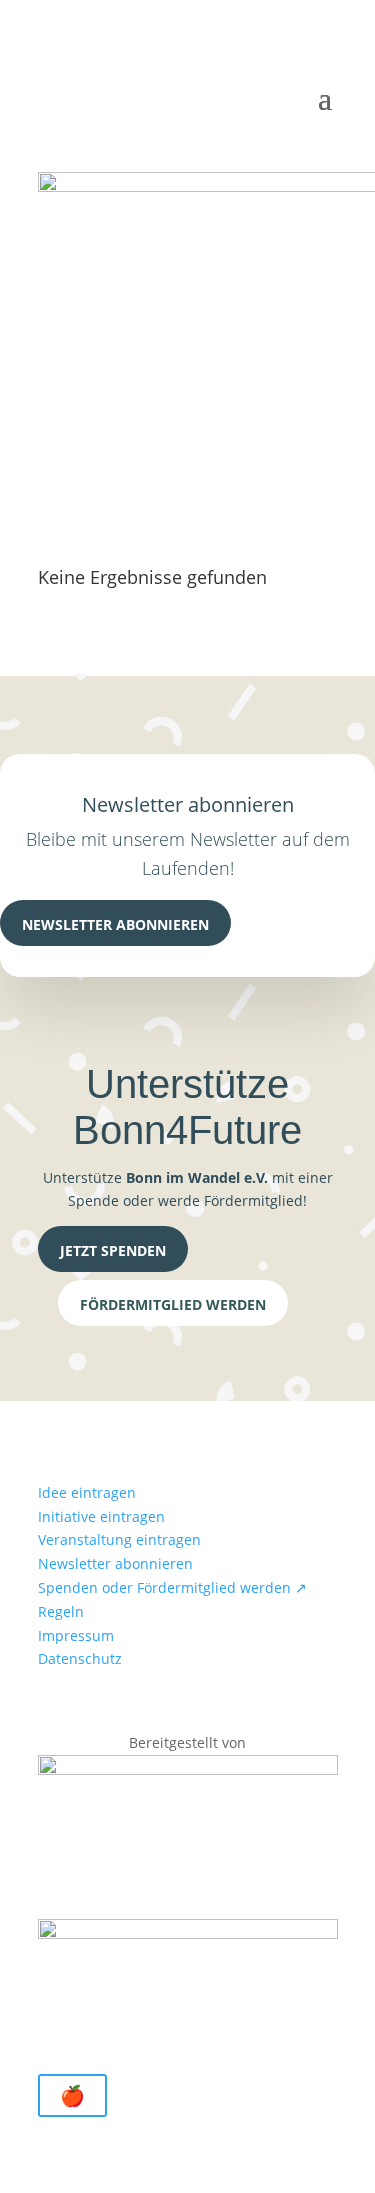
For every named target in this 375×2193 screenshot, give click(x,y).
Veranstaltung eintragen (119, 1539)
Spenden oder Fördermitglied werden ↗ (172, 1587)
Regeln (61, 1611)
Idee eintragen (87, 1492)
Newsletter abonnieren (115, 924)
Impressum (76, 1635)
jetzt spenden (113, 1250)
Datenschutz (80, 1658)
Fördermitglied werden (173, 1304)
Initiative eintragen (101, 1516)
